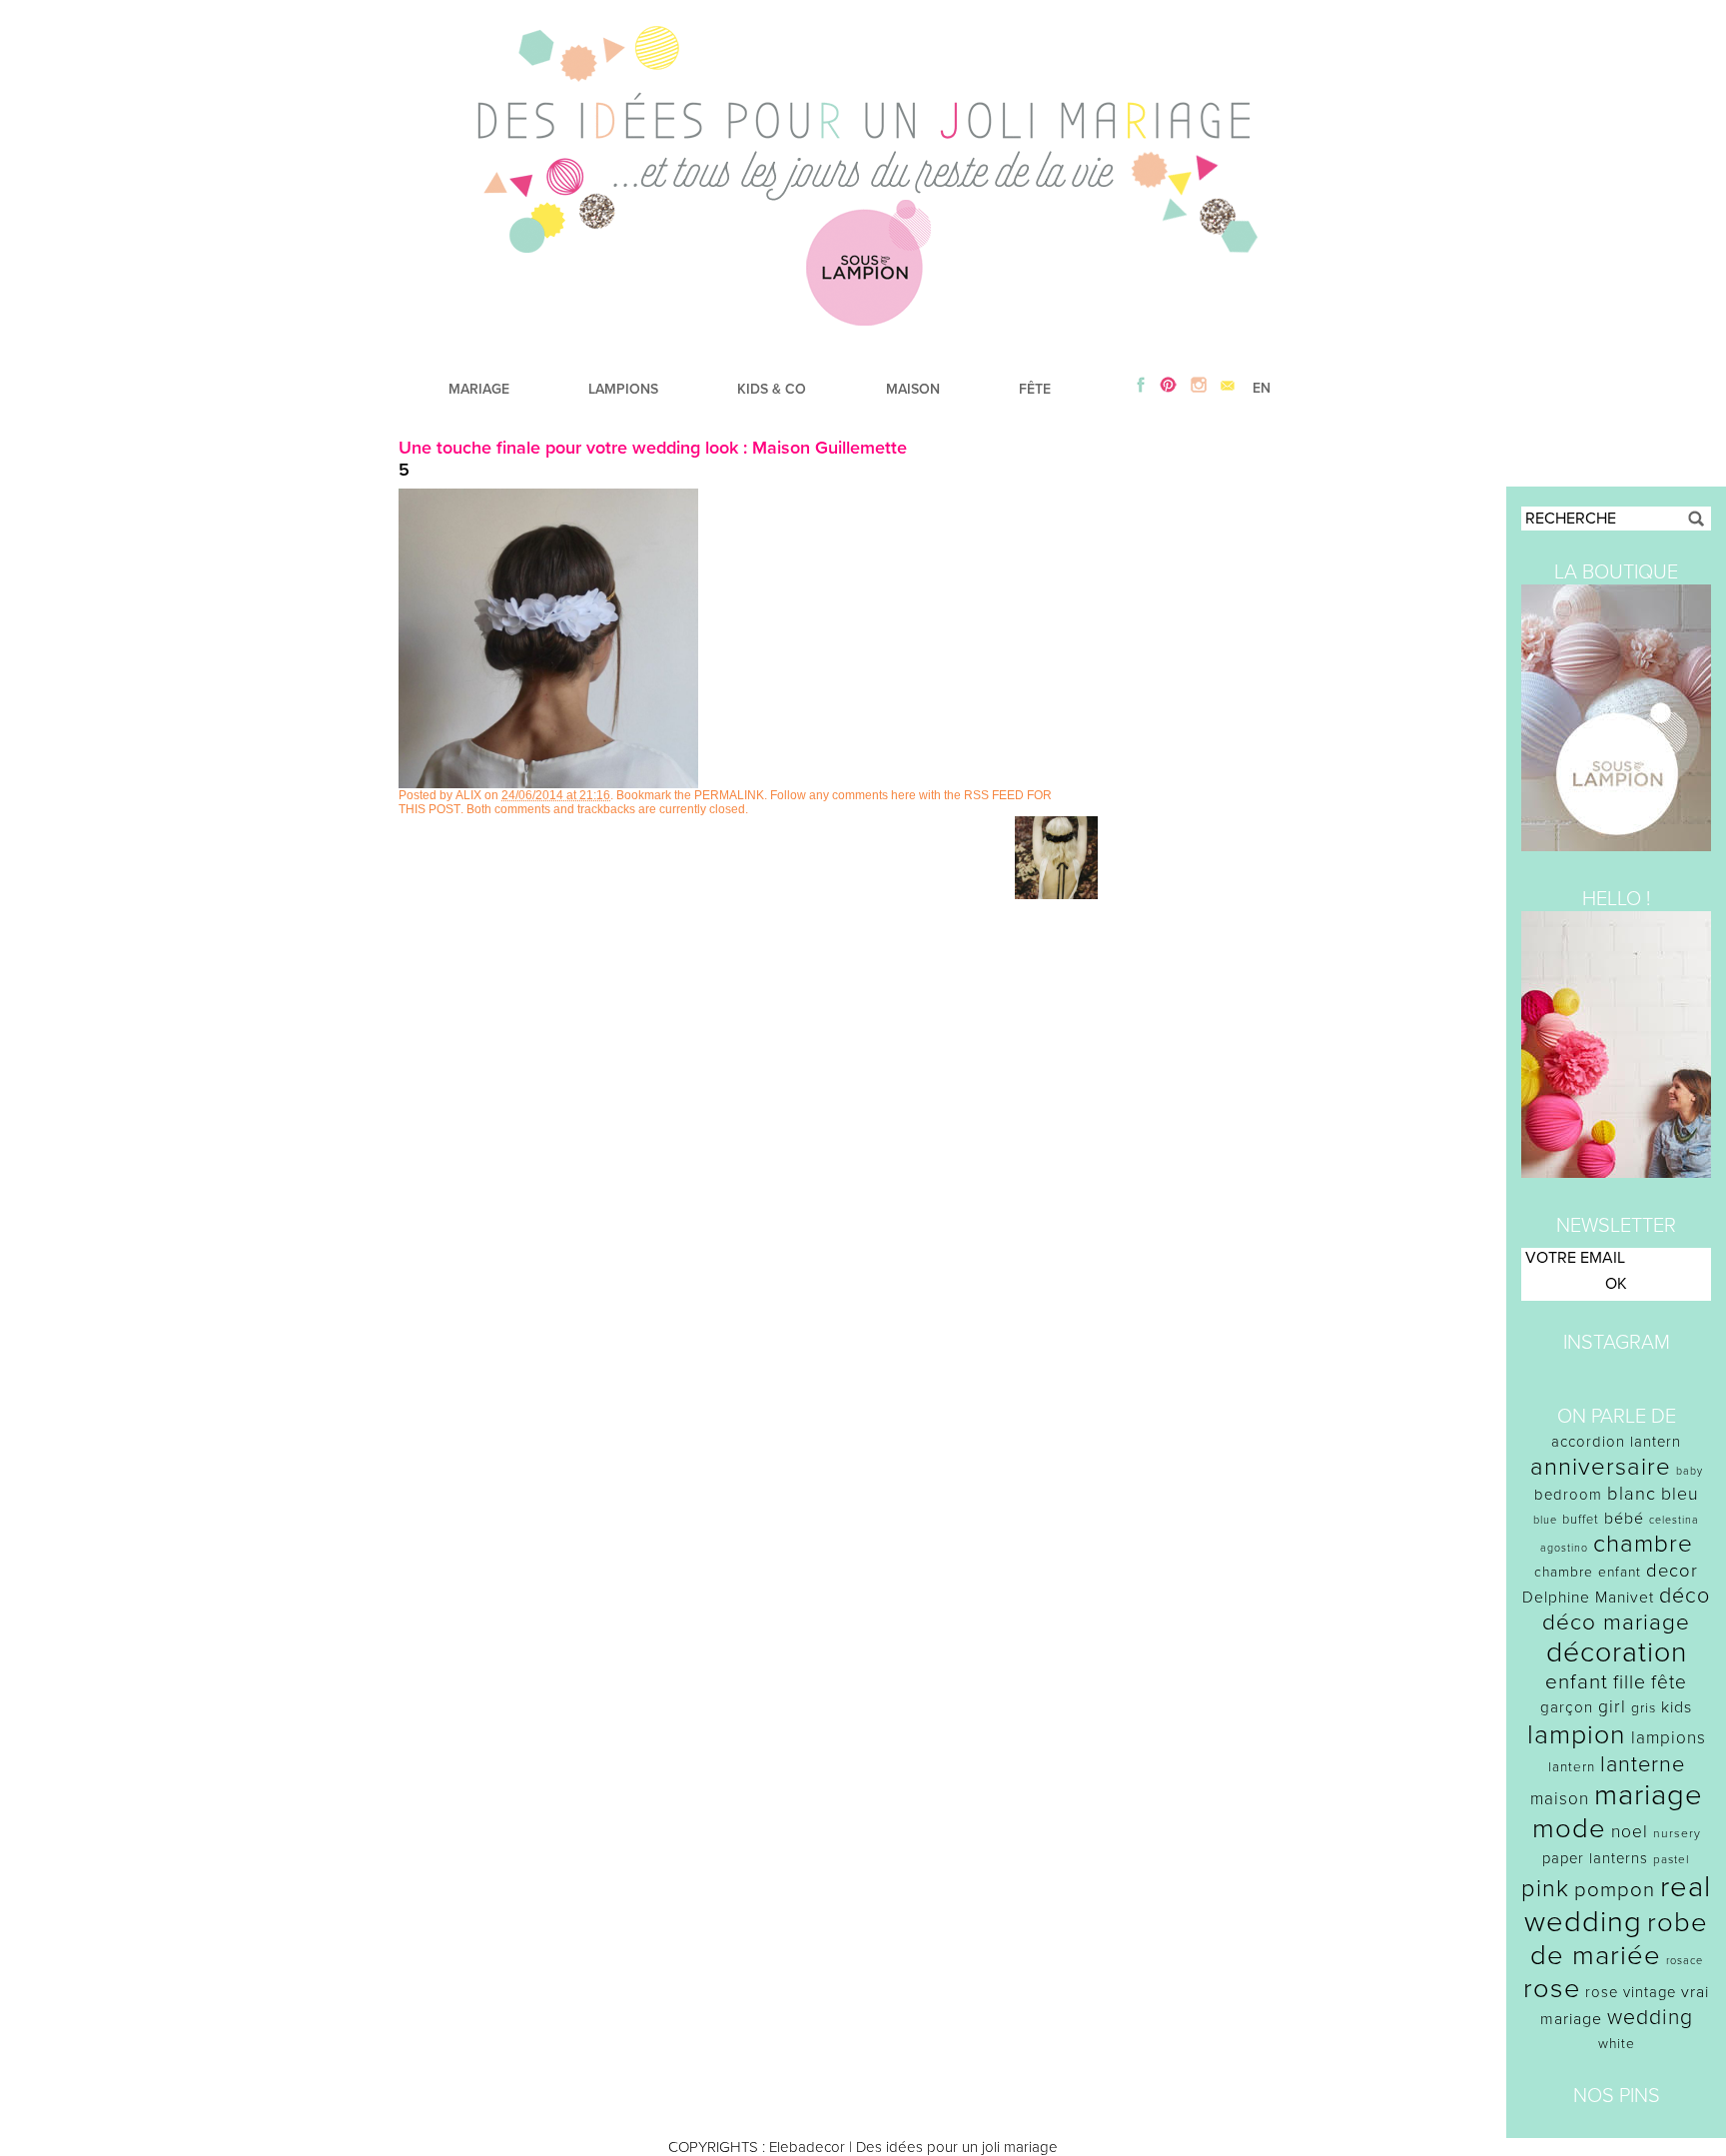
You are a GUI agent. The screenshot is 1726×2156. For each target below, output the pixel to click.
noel (1630, 1832)
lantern (1572, 1767)
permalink (729, 795)
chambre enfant (1588, 1572)
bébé (1624, 1519)
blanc (1632, 1494)
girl (1612, 1707)
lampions (1669, 1738)
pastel (1672, 1859)
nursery (1677, 1833)
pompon (1615, 1890)
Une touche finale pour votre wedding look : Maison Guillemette (653, 448)
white (1617, 2044)
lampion (1577, 1735)
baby (1690, 1471)
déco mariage (1616, 1622)
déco (1685, 1596)
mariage (1649, 1795)
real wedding (1618, 1904)
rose (1552, 1989)
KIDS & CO (772, 389)
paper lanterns (1595, 1858)
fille (1630, 1682)
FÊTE (1035, 389)
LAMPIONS (623, 389)
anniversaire (1601, 1467)
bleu (1680, 1494)
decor (1672, 1571)
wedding (1650, 2018)
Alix (468, 795)
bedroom (1568, 1495)
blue (1545, 1520)
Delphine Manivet (1588, 1598)
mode (1569, 1829)
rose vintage (1631, 1992)
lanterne (1643, 1764)
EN (1262, 388)
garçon (1567, 1707)
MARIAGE (479, 389)
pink (1545, 1889)
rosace (1685, 1961)
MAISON (913, 389)
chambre (1643, 1544)
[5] (548, 783)
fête (1669, 1682)
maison (1560, 1799)
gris (1644, 1708)
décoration (1617, 1652)
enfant (1577, 1682)
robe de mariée (1620, 1939)
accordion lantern (1616, 1442)
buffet (1581, 1520)
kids (1677, 1707)
